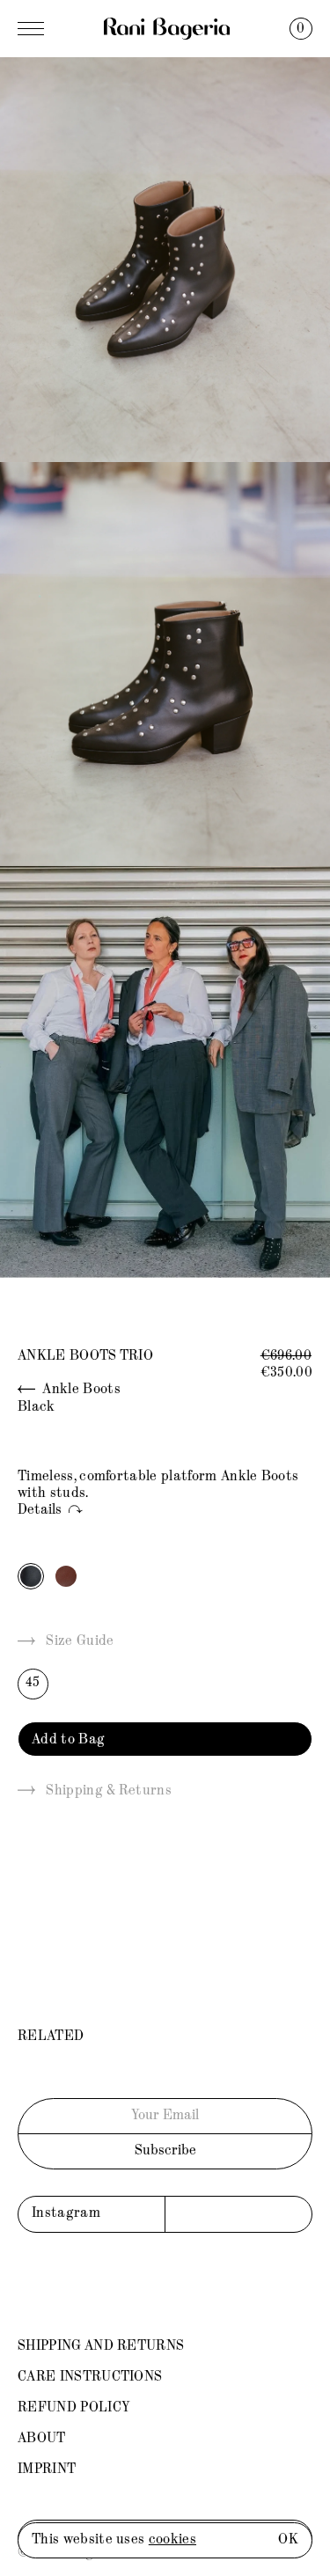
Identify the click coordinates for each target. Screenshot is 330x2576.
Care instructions (90, 2377)
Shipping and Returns (101, 2346)
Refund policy (74, 2408)
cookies (172, 2540)
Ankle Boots (80, 1390)
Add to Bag (68, 1740)
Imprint (47, 2470)
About (42, 2439)
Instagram (66, 2213)
